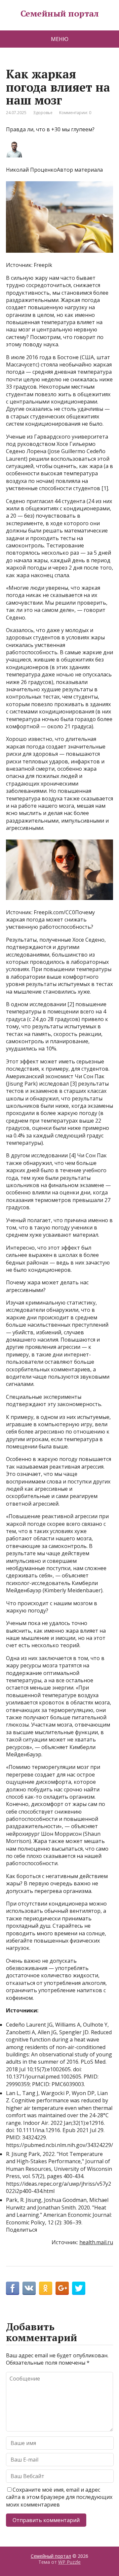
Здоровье (43, 113)
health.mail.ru (96, 2242)
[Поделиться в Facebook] (13, 2288)
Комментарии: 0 (75, 113)
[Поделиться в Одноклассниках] (46, 2288)
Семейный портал (59, 14)
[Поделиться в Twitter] (79, 2288)
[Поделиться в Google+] (62, 2288)
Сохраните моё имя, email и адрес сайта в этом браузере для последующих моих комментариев (59, 2497)
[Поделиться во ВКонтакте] (29, 2288)
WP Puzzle (69, 2562)
